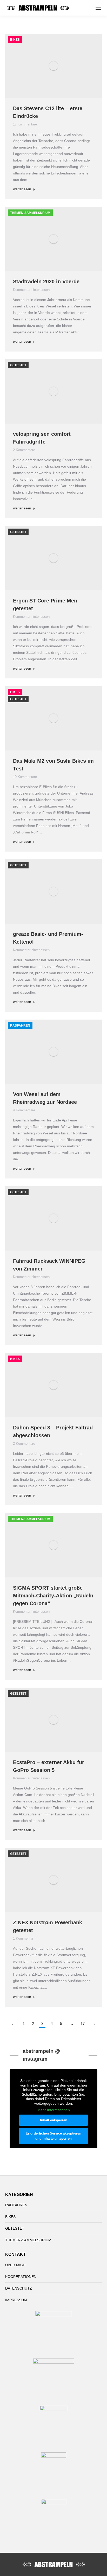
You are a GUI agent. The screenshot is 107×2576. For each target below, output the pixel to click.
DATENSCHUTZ (19, 2288)
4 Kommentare (24, 1110)
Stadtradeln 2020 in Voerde (46, 282)
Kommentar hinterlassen (31, 290)
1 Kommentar (23, 1938)
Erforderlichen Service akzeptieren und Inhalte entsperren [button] (53, 2136)
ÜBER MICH (15, 2265)
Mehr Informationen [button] (54, 2110)
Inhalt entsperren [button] (54, 2120)
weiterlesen (22, 189)
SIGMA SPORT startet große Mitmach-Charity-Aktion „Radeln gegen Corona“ (53, 1596)
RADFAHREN (20, 1026)
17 (83, 2023)
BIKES (15, 40)
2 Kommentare (24, 450)
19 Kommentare (25, 777)
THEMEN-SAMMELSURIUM (30, 213)
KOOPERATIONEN (21, 2277)
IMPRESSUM (16, 2300)
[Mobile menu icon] (98, 8)
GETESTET (18, 365)
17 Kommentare (25, 124)
